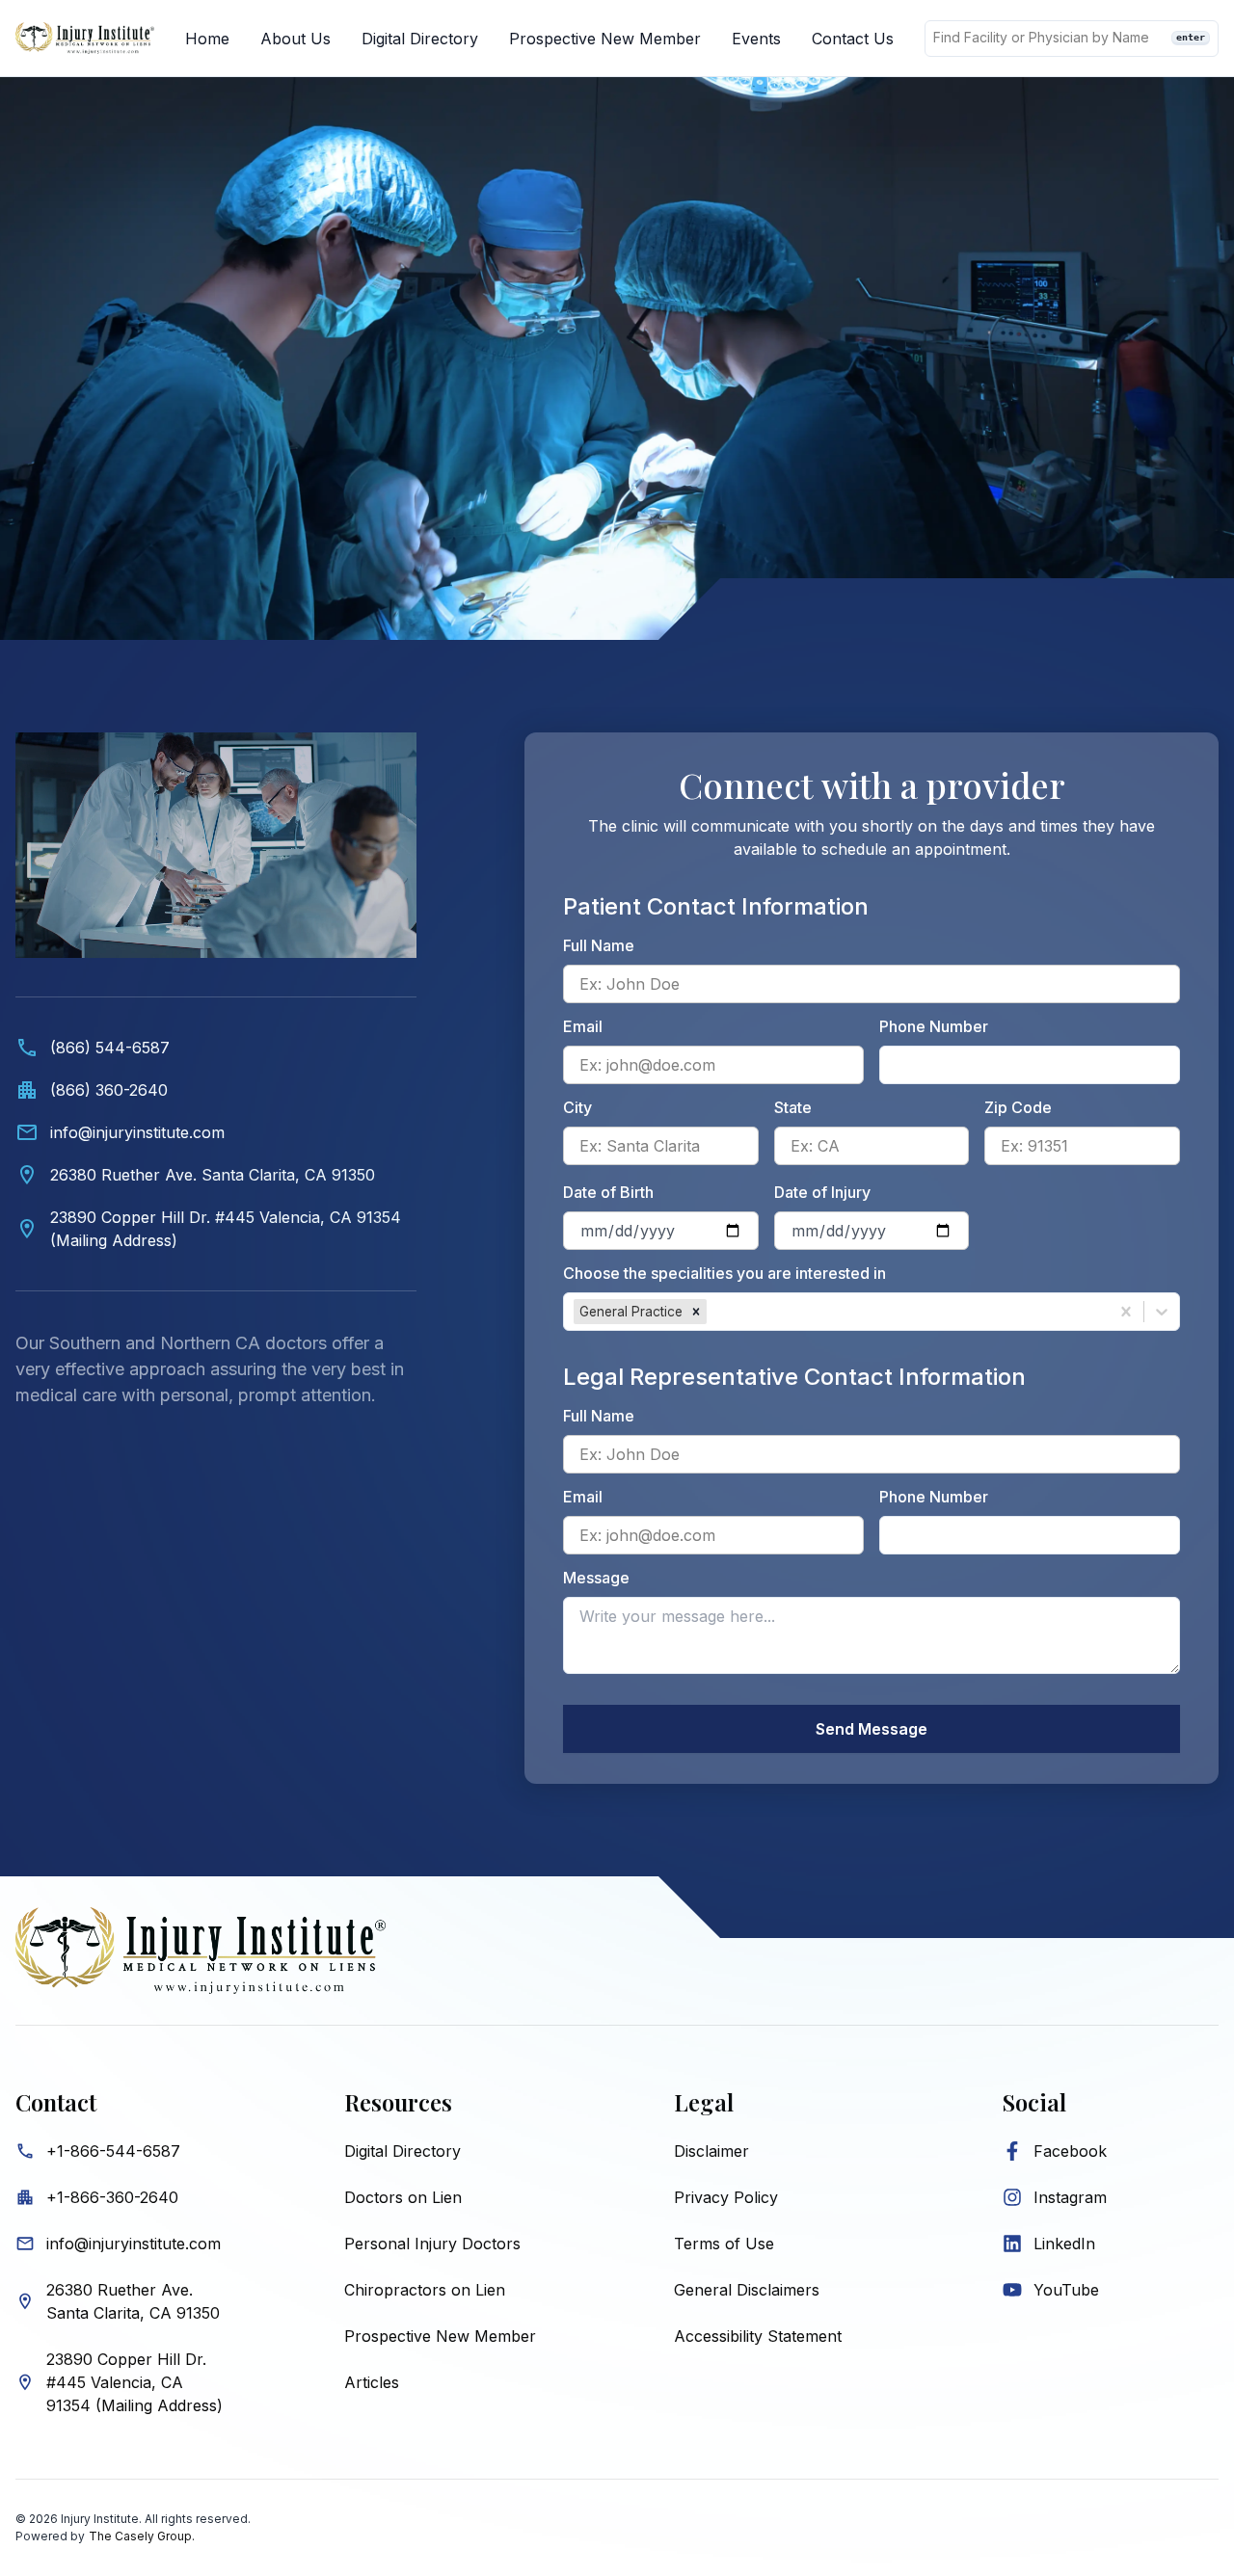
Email (583, 1026)
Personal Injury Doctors (432, 2244)
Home (207, 39)
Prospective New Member (605, 39)
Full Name (599, 945)
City (577, 1107)
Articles (372, 2382)
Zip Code (1018, 1107)
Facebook (1070, 2151)
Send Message (872, 1729)
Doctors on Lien (403, 2197)
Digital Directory (420, 39)
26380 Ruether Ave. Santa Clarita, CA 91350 (133, 2301)
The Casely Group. (142, 2536)
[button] (696, 1312)
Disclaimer (711, 2151)
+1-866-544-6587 (113, 2151)
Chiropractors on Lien (425, 2290)
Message (596, 1578)
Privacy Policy (726, 2197)
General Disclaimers (747, 2290)
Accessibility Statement (758, 2336)
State (793, 1107)
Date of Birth (608, 1192)
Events (756, 39)
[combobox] (713, 1312)
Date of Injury (822, 1192)
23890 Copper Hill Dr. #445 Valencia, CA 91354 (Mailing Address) (134, 2382)
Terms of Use (724, 2244)
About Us (295, 39)
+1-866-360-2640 (112, 2197)
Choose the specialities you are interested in (724, 1273)
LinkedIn (1064, 2244)
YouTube (1066, 2290)
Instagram (1070, 2197)
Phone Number (934, 1026)
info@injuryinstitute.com (134, 2244)
